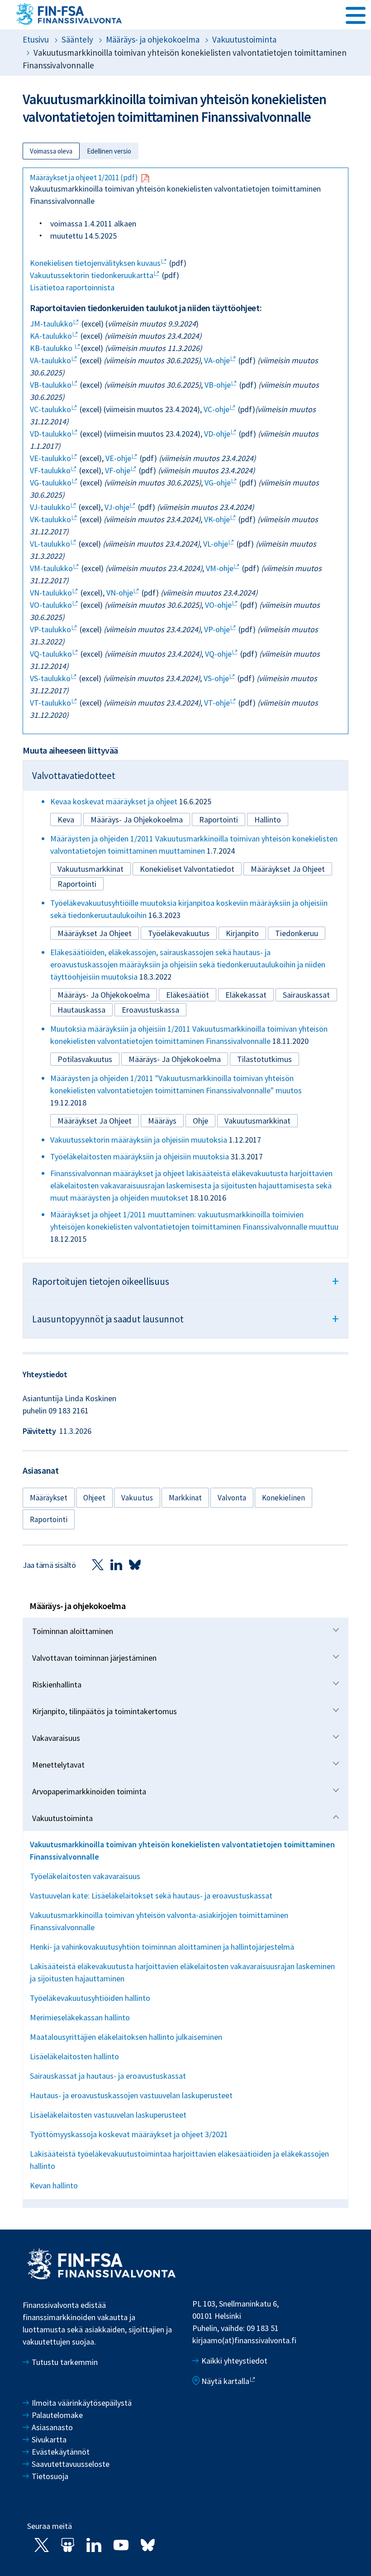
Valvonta (232, 1498)
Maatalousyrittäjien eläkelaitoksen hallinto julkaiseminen (126, 2037)
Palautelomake (57, 2415)
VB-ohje (218, 385)
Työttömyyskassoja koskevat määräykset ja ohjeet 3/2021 (129, 2134)
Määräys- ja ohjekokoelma (153, 39)
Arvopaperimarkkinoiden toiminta (89, 1791)
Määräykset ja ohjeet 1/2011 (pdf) (84, 178)
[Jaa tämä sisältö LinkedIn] (116, 1564)
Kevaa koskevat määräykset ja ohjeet (114, 801)
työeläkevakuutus (179, 933)
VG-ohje (218, 483)
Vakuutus (137, 1498)
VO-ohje (218, 605)
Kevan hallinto (54, 2185)
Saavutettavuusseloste (71, 2464)
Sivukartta (49, 2439)
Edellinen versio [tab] (109, 151)
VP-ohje (217, 629)
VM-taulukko (51, 568)
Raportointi (49, 1519)
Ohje (200, 1121)
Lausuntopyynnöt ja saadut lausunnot (185, 1318)
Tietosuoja (50, 2476)
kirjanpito (242, 933)
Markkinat (185, 1498)
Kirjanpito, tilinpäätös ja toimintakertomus (105, 1711)
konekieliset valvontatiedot (187, 869)
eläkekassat (246, 995)
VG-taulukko (51, 483)
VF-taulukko (50, 470)
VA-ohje (217, 360)
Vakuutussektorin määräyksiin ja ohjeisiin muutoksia (139, 1140)
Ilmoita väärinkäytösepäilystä (82, 2403)
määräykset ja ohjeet (288, 869)
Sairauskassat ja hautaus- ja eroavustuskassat (108, 2076)
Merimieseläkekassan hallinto (80, 2017)
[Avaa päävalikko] (356, 14)
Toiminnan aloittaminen (73, 1631)
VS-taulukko (50, 678)
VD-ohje (217, 434)
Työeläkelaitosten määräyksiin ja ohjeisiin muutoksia (140, 1156)
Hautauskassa (81, 1010)
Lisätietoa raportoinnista (72, 287)
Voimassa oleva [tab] (51, 151)
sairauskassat (306, 995)
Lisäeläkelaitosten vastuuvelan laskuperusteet (108, 2115)
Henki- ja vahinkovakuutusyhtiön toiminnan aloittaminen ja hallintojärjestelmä (162, 1947)
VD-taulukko (51, 434)
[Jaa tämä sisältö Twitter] (98, 1564)
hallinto (268, 819)
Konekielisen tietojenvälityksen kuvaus (95, 263)
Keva (66, 819)
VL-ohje (216, 544)
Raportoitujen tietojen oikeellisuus (185, 1281)
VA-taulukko (50, 360)
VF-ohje (118, 470)
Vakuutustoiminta (62, 1818)
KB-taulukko (52, 348)
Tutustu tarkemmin (65, 2362)
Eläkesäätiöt (188, 995)
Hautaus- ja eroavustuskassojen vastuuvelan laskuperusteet (131, 2095)
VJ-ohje (117, 507)
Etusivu (36, 39)
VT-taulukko (50, 703)
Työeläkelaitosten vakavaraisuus (85, 1876)
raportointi (219, 819)
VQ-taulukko (51, 654)
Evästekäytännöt (61, 2452)
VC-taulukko (50, 409)
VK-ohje (217, 519)
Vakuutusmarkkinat (257, 1121)
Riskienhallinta (57, 1684)
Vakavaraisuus (56, 1738)
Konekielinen (283, 1498)
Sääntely (77, 39)
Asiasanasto (52, 2427)
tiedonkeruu (297, 933)
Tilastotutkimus (264, 1059)
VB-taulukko (51, 385)
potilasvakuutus (85, 1059)
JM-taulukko (51, 324)
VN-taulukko (51, 593)
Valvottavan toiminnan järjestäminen (94, 1658)
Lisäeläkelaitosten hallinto (74, 2056)
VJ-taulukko (50, 507)
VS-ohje (216, 678)
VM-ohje (220, 568)
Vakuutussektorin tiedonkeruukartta (92, 275)
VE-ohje (118, 458)
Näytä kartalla (225, 2381)
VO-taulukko (51, 605)
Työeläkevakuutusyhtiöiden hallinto (90, 1998)
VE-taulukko (50, 458)
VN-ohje (120, 593)
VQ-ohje (218, 654)
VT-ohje (217, 703)
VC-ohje (216, 409)
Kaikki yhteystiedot (234, 2361)
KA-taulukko (51, 336)
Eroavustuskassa (150, 1010)
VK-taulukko (50, 519)
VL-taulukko (50, 544)
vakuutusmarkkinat (90, 869)
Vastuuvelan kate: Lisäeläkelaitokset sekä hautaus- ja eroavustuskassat (151, 1896)
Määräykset (49, 1498)
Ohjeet (94, 1498)
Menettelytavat (58, 1765)
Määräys (162, 1121)
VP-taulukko (50, 629)
